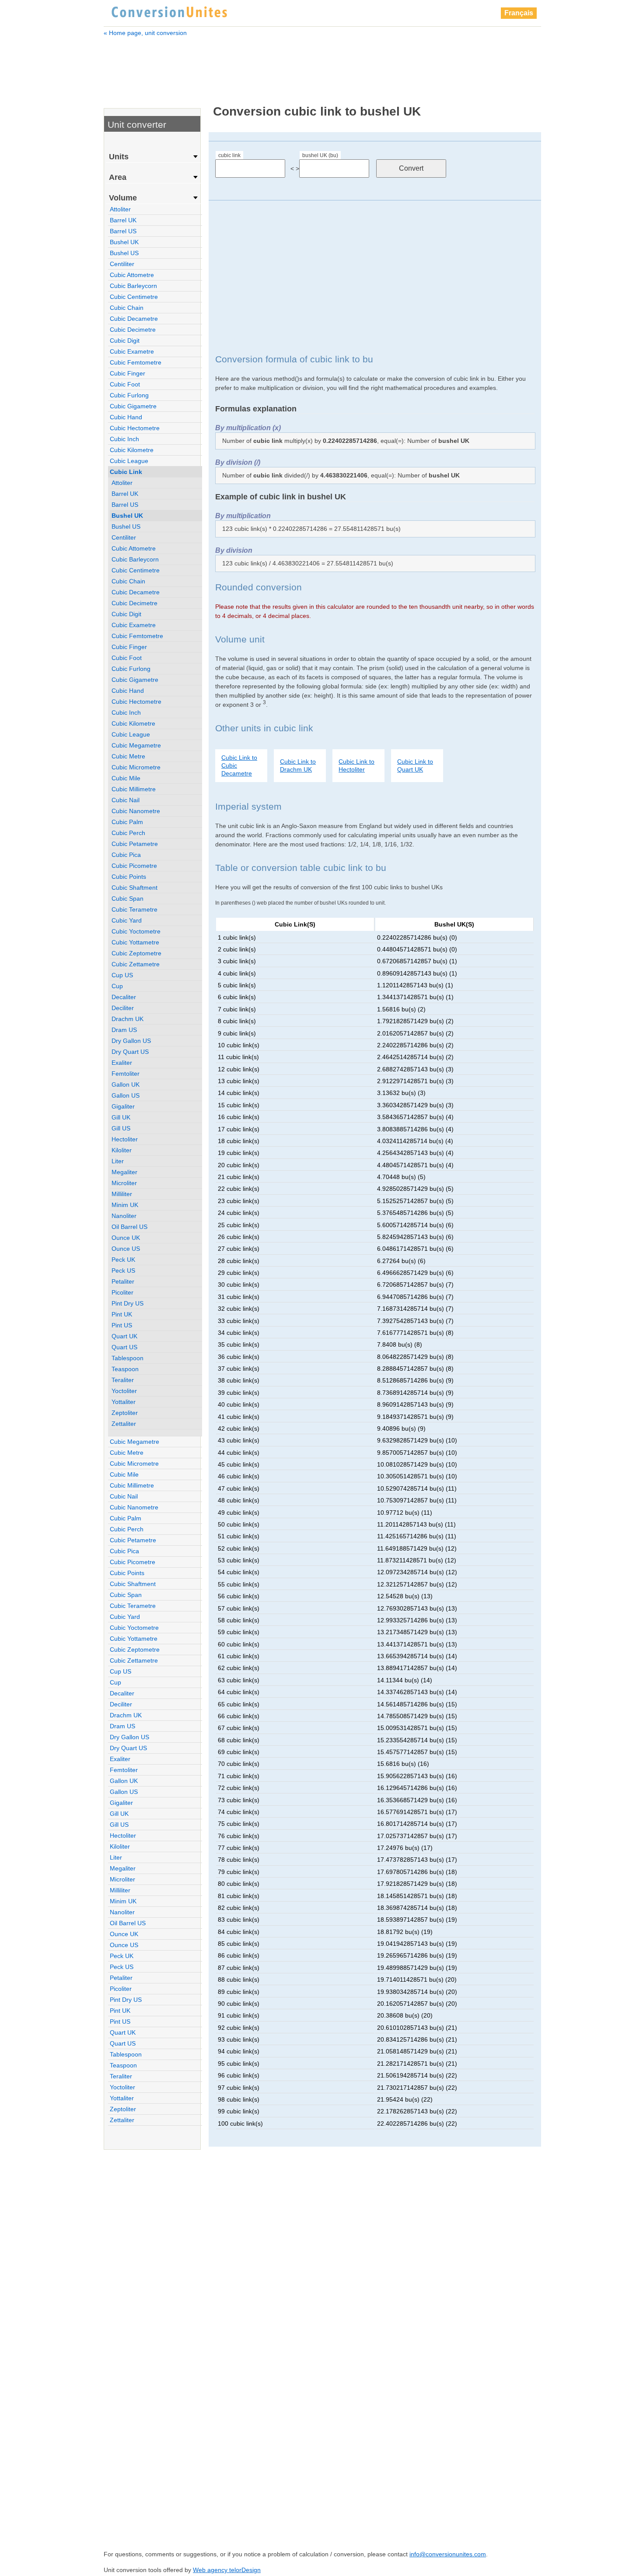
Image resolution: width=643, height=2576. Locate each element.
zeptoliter (125, 1413)
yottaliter (124, 1402)
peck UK (123, 1260)
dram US (124, 1030)
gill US (121, 1128)
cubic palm (127, 822)
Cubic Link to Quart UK (415, 765)
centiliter (122, 264)
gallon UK (126, 1084)
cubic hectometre (135, 428)
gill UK (121, 1117)
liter (118, 1161)
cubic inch (124, 439)
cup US (122, 975)
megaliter (124, 1172)
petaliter (123, 1281)
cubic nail (126, 800)
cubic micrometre (136, 767)
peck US (123, 1270)
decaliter (124, 997)
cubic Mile (126, 778)
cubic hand (126, 417)
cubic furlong (129, 395)
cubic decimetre (133, 330)
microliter (124, 1183)
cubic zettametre (136, 964)
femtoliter (126, 1074)
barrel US (123, 231)
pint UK (122, 1314)
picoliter (122, 1292)
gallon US (126, 1095)
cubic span (128, 898)
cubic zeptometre (136, 953)
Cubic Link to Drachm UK (298, 765)
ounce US (126, 1249)
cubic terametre (135, 909)
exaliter (122, 1063)
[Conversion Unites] (169, 11)
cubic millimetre (134, 789)
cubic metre (128, 756)
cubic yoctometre (136, 931)
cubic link (229, 155)
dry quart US (130, 1052)
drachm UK (128, 1019)
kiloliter (122, 1150)
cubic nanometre (136, 811)
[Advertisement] (322, 65)
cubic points (129, 877)
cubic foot (125, 384)
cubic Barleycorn (133, 286)
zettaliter (124, 1424)
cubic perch (128, 833)
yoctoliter (124, 1391)
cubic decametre (134, 319)
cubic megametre (136, 745)
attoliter (120, 209)
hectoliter (125, 1139)
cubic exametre (132, 351)
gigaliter (123, 1106)
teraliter (123, 1380)
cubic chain (127, 308)
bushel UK (124, 242)
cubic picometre (134, 866)
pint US (122, 1325)
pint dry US (128, 1303)
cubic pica (126, 855)
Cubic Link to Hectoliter (356, 765)
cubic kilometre (132, 450)
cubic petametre (135, 844)
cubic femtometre (136, 362)
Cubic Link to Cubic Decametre (239, 765)
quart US (124, 1347)
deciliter (123, 1008)
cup (117, 986)
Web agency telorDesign (227, 2570)
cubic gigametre (133, 406)
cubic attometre (132, 275)
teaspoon (125, 1369)
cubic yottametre (135, 942)
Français (519, 13)
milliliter (122, 1194)
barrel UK (123, 220)
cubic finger (128, 373)
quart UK (124, 1336)
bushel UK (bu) (320, 155)
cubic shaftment (135, 888)
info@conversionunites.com (448, 2554)
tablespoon (128, 1358)
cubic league (129, 461)
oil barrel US (129, 1227)
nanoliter (124, 1216)
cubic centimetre (134, 297)
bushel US (124, 253)
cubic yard (127, 920)
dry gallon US (131, 1041)
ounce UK (126, 1238)
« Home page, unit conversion (145, 33)
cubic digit (125, 340)
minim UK (125, 1205)
